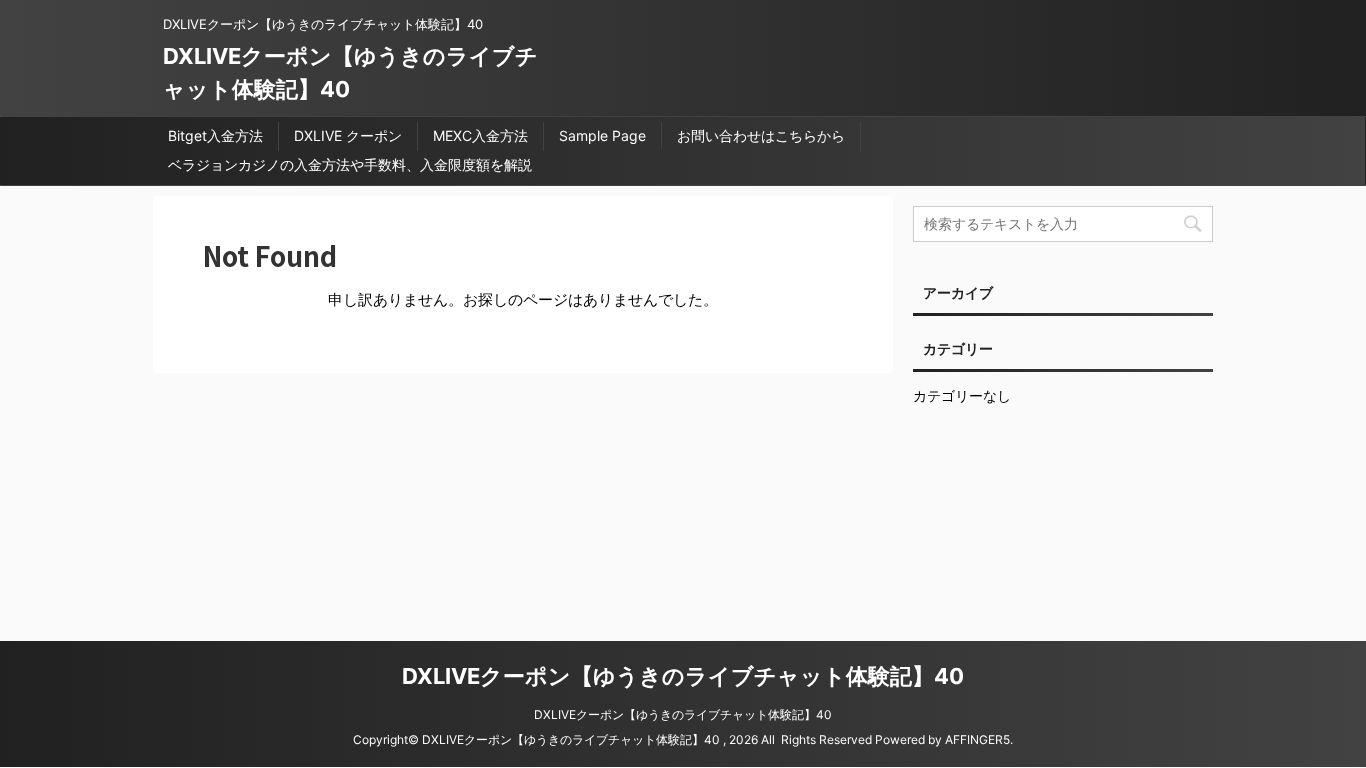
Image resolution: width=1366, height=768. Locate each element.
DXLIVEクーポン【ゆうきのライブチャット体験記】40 (683, 676)
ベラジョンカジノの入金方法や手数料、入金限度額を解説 (350, 164)
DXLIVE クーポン (348, 135)
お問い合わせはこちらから (761, 135)
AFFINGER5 (977, 739)
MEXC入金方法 (480, 135)
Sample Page (602, 135)
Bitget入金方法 (215, 135)
